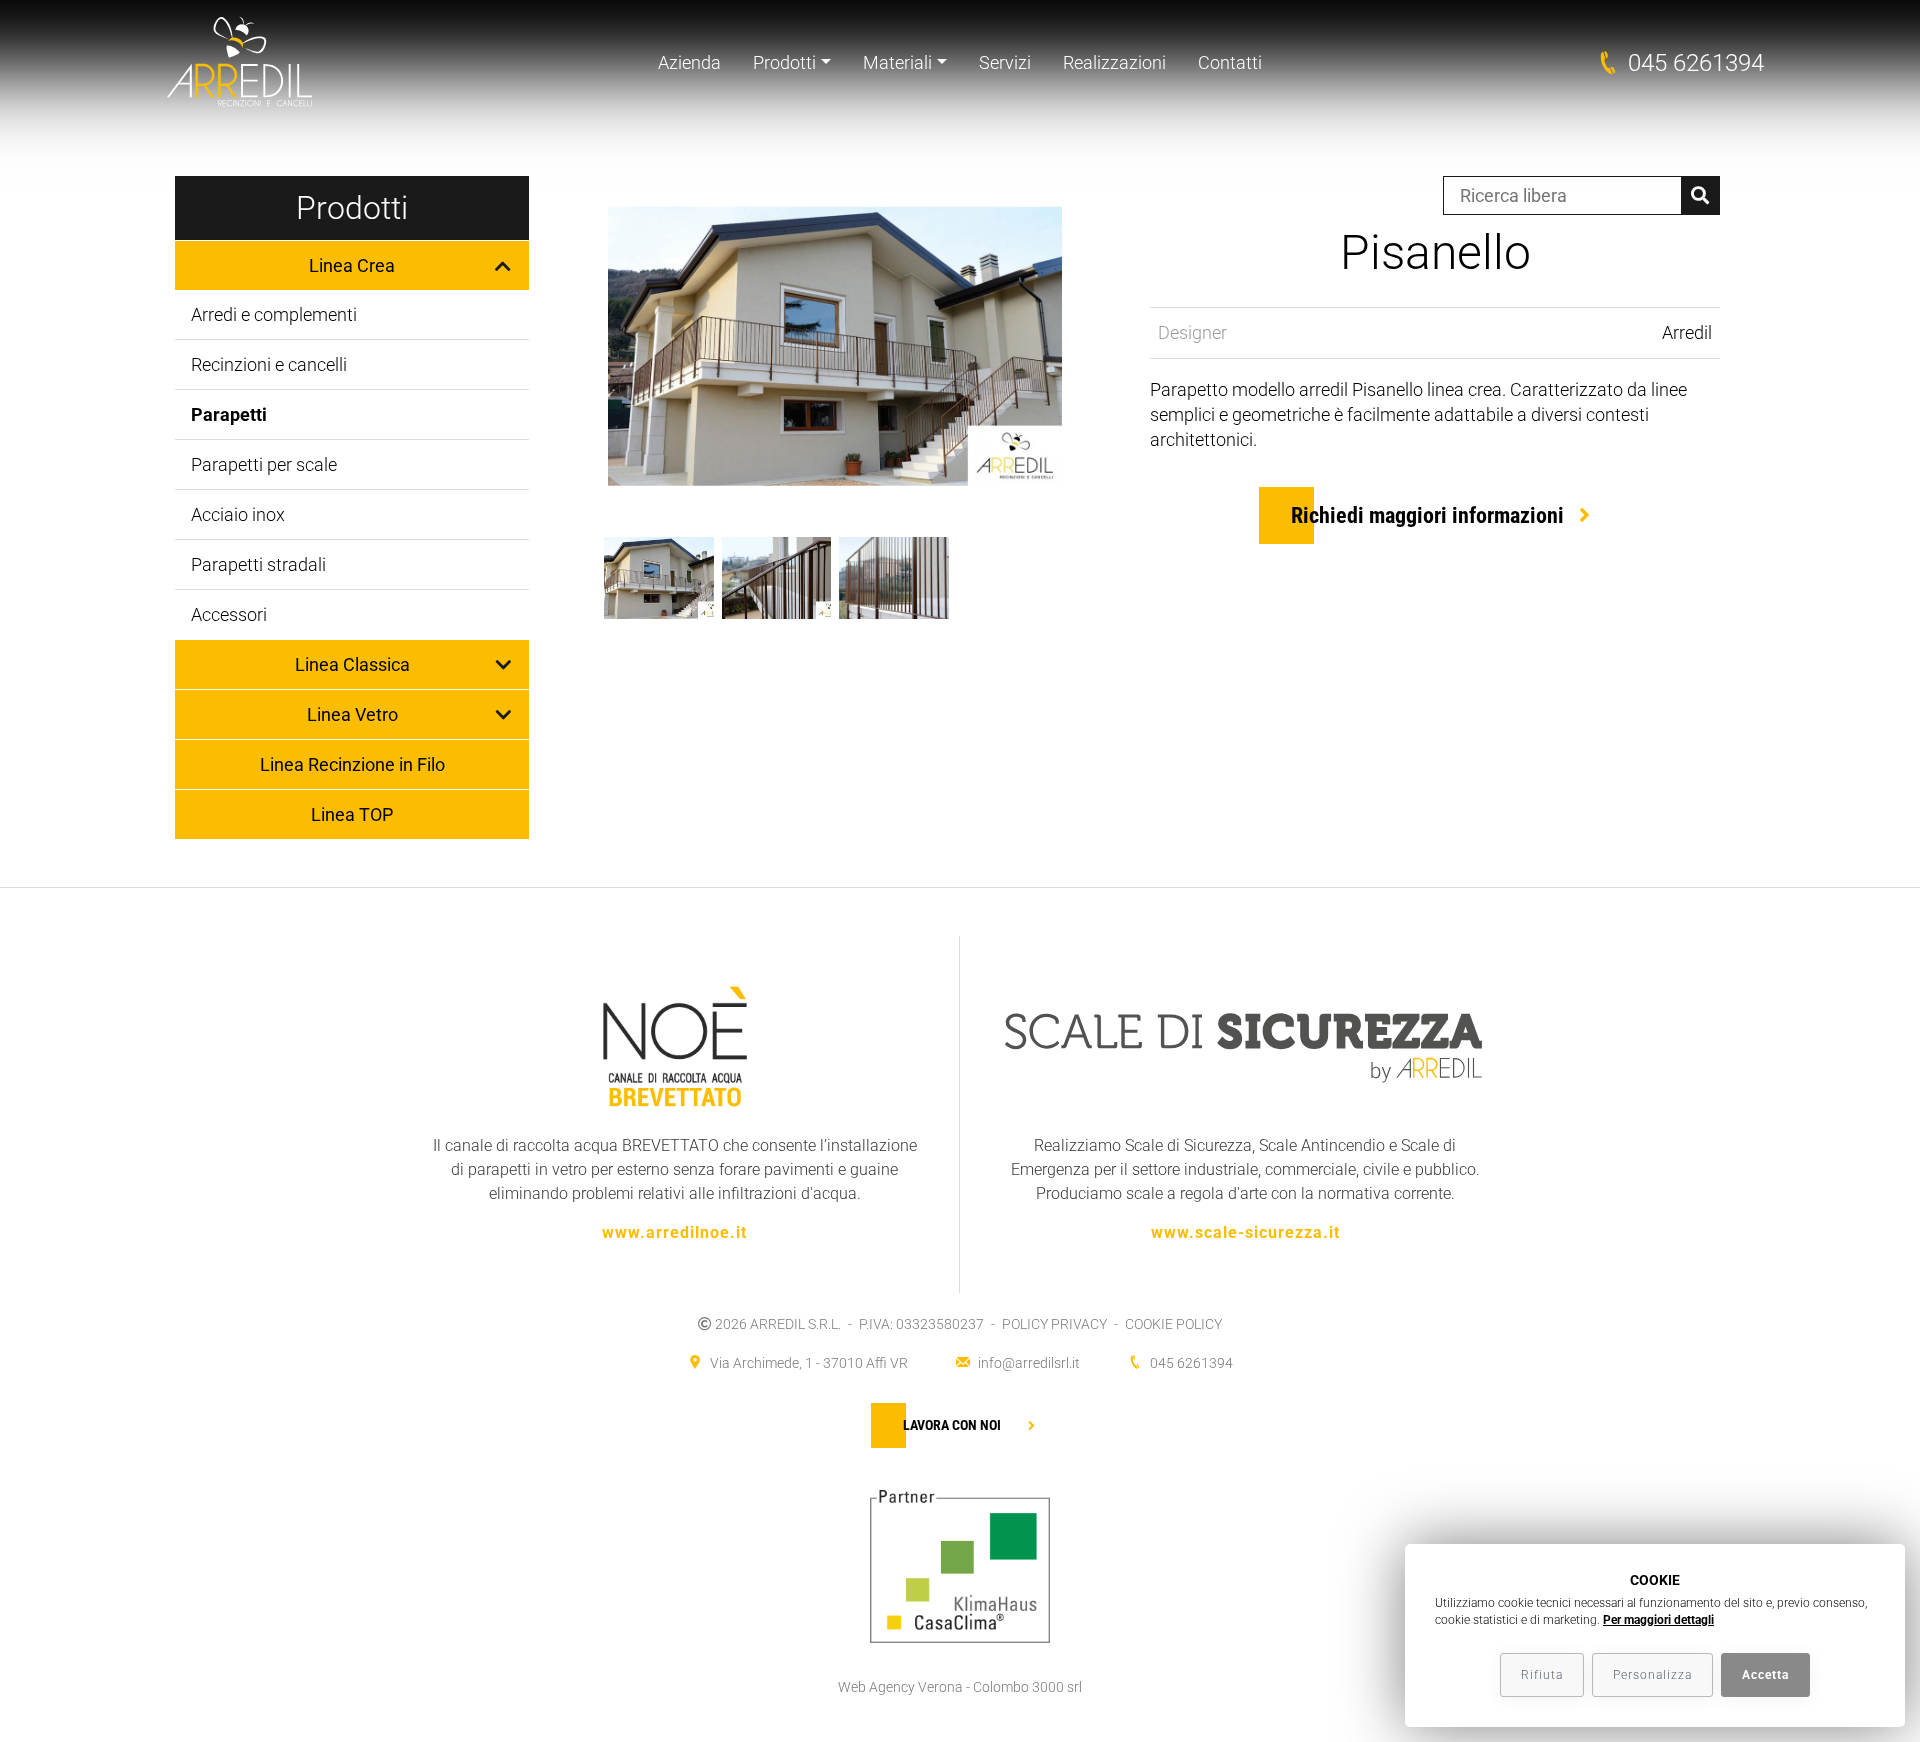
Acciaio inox (238, 514)
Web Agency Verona (900, 1687)
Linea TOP (352, 814)
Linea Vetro (352, 714)
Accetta (1765, 1675)
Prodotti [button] (784, 62)
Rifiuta (1542, 1675)
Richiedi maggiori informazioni (1427, 515)
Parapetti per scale (264, 464)
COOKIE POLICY (1173, 1324)
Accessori (229, 614)
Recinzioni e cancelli (269, 364)
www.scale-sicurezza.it (1245, 1232)
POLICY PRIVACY (1054, 1324)
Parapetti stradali (258, 564)
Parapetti (229, 414)
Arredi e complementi (274, 314)
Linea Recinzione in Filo (352, 764)
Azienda (689, 62)
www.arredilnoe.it (674, 1232)
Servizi (1005, 62)
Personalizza (1652, 1675)
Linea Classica (352, 664)
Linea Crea (352, 265)
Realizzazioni (1114, 62)
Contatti (1230, 62)
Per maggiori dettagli (1658, 1620)
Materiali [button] (897, 62)
